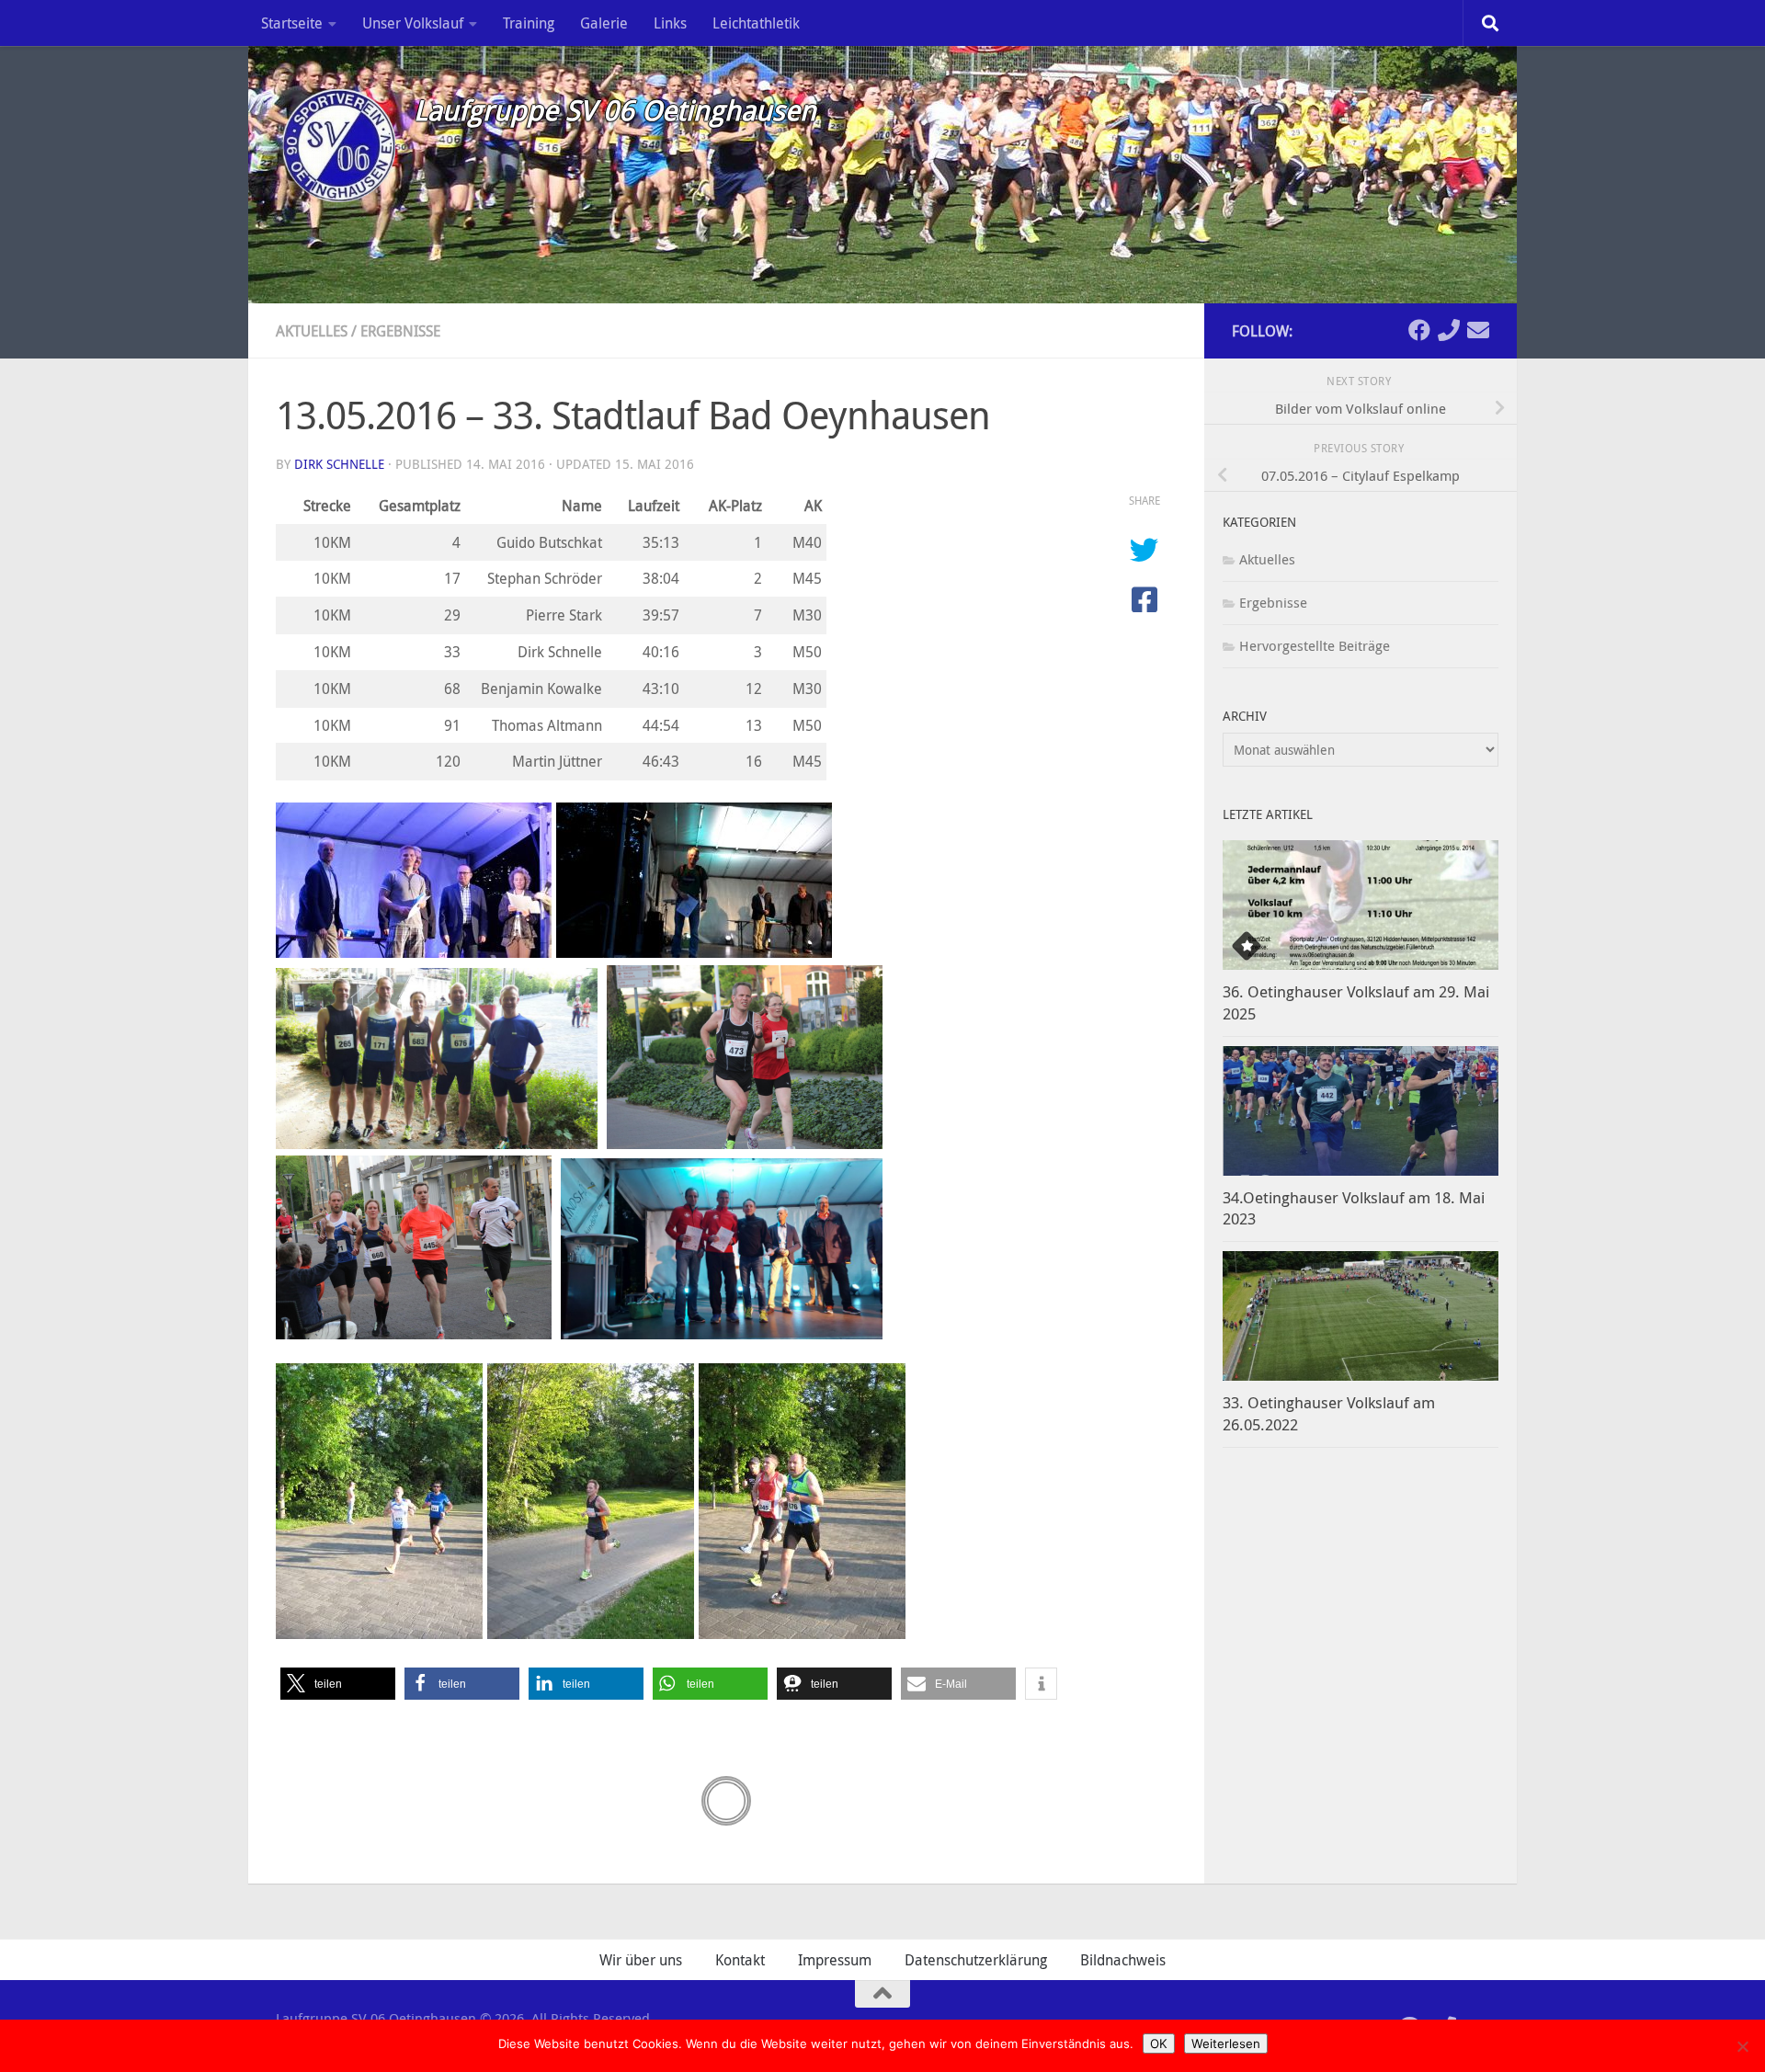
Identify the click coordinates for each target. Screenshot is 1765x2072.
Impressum (835, 1960)
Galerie (604, 23)
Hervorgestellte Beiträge (1315, 645)
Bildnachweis (1123, 1960)
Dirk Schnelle (339, 464)
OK (1159, 2044)
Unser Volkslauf (413, 23)
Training (529, 23)
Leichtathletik (756, 23)
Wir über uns (641, 1960)
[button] (338, 1684)
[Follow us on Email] (1478, 330)
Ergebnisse (400, 331)
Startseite (292, 23)
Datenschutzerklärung (976, 1960)
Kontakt (740, 1960)
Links (670, 23)
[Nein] (1742, 2046)
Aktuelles (312, 331)
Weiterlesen (1226, 2044)
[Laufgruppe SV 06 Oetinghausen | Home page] (336, 142)
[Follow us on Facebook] (1419, 330)
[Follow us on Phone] (1449, 330)
